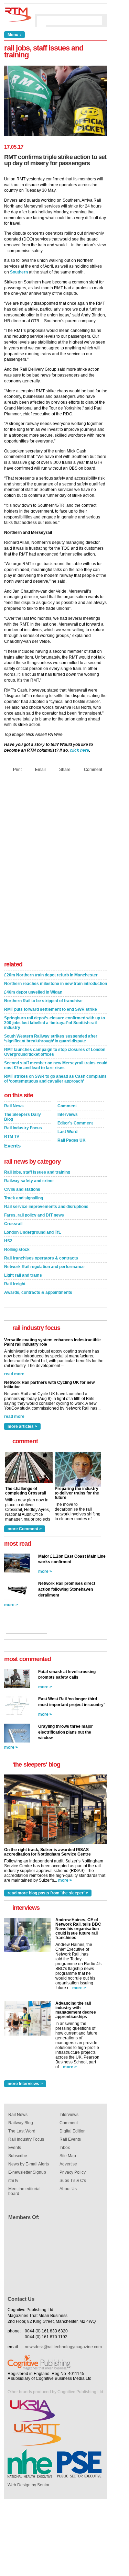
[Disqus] (56, 869)
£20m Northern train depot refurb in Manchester (51, 975)
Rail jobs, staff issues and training (37, 1172)
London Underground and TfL (33, 1232)
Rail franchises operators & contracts (41, 1258)
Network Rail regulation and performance (44, 1267)
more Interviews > (25, 2084)
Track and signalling (24, 1198)
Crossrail (13, 1224)
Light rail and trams (23, 1275)
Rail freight (15, 1284)
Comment (93, 769)
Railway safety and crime (29, 1181)
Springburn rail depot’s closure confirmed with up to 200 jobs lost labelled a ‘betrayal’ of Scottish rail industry (55, 1023)
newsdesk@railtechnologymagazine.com (63, 2347)
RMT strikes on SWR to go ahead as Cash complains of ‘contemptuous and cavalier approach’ (55, 1079)
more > (45, 1571)
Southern (19, 272)
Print (17, 769)
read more (14, 1374)
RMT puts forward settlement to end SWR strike (51, 1009)
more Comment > (25, 1529)
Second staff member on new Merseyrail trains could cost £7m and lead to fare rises (56, 1065)
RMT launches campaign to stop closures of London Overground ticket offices (55, 1052)
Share (65, 769)
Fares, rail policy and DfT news (34, 1215)
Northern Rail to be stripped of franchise (43, 1001)
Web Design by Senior (29, 2485)
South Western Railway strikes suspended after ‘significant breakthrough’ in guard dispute (51, 1039)
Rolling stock (17, 1250)
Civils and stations (22, 1189)
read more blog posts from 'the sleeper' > (48, 1893)
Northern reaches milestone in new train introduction (56, 984)
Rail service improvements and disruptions (46, 1207)
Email (40, 769)
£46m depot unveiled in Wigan (33, 992)
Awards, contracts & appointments (38, 1292)
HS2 (8, 1241)
